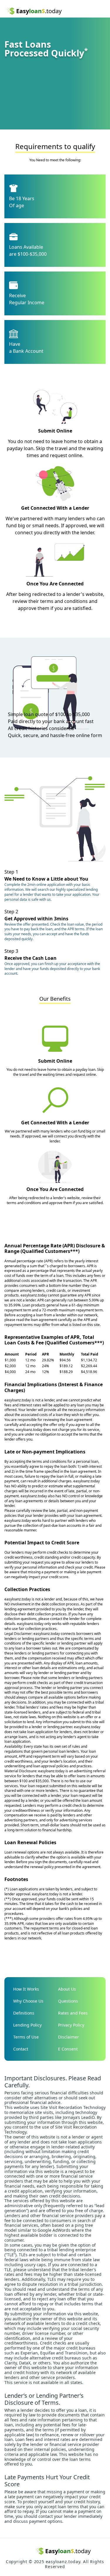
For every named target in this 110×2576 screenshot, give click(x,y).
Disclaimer (68, 2037)
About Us (67, 1989)
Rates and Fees (73, 2013)
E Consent (68, 2049)
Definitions (24, 2013)
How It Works (26, 1989)
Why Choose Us (28, 2001)
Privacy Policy (71, 2025)
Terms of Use (26, 2037)
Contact (21, 2049)
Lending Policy (27, 2025)
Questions (68, 2001)
